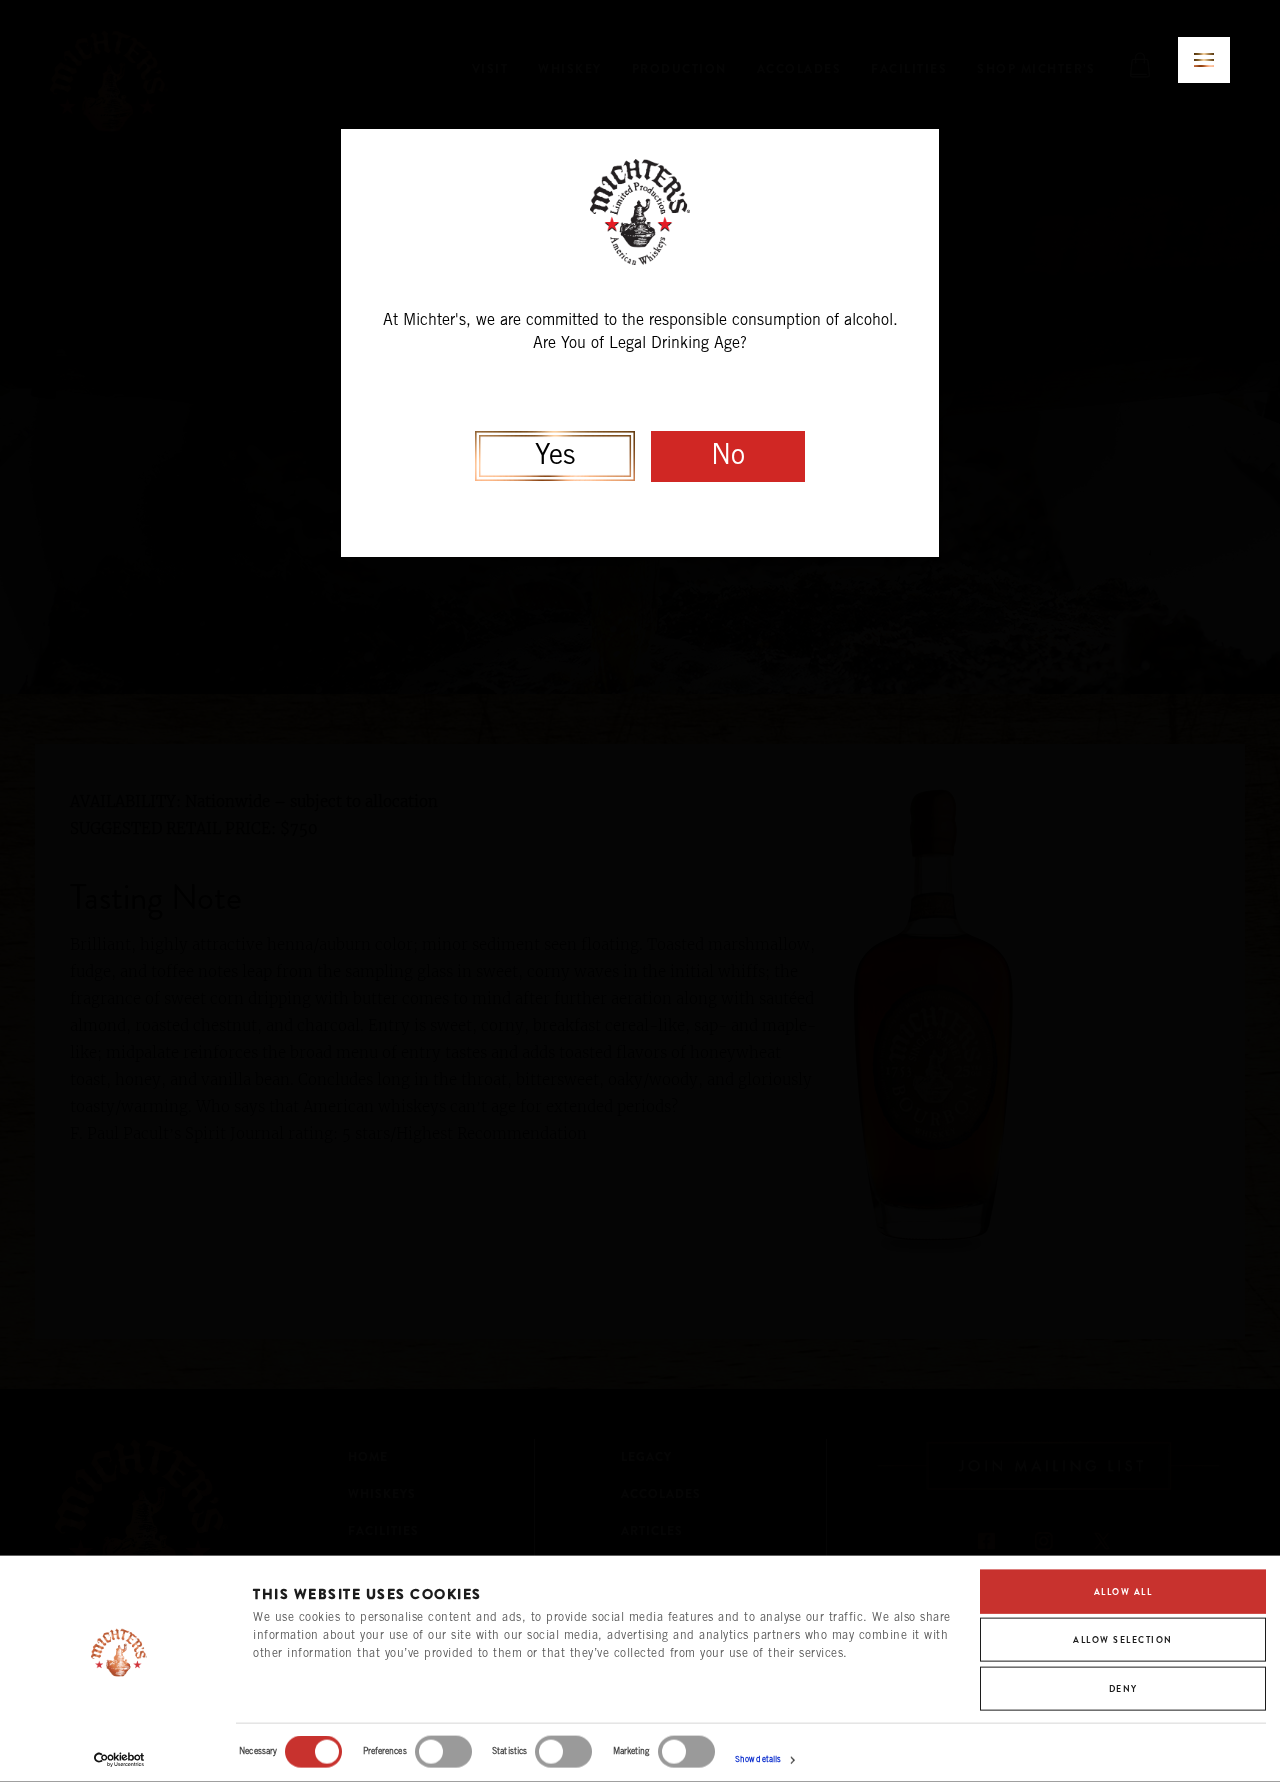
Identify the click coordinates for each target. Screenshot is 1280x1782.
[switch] (443, 1752)
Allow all (1123, 1592)
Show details (758, 1760)
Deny (1123, 1688)
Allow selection (1123, 1640)
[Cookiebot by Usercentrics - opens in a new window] (119, 1760)
